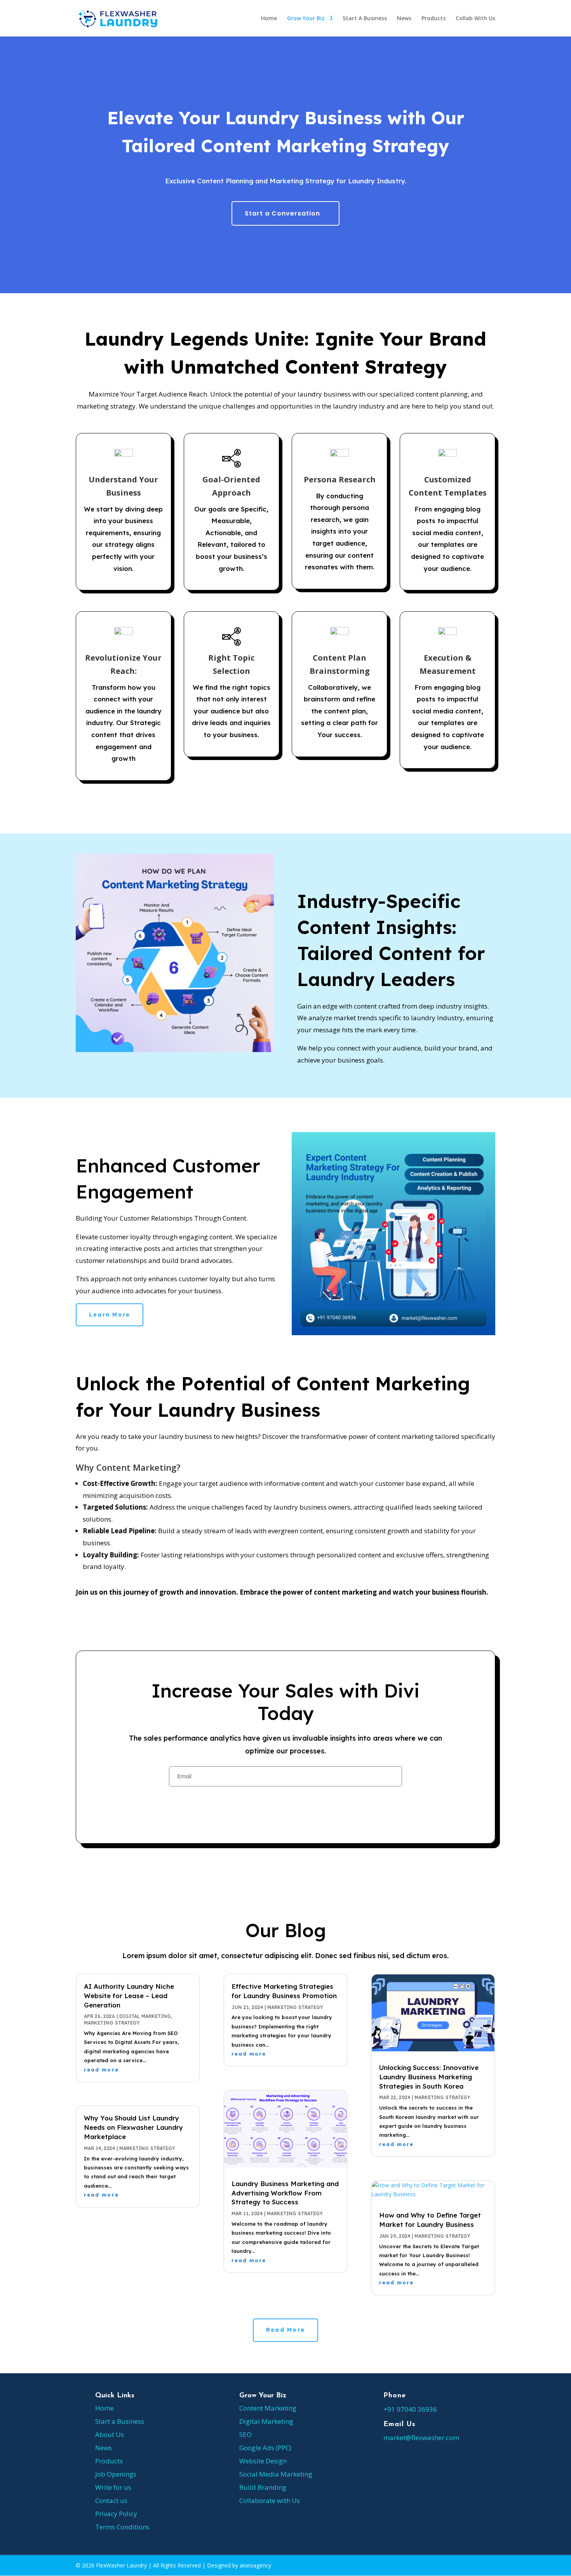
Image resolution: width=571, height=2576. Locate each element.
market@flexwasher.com (421, 2438)
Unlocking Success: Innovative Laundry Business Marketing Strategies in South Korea (429, 2077)
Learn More (110, 1315)
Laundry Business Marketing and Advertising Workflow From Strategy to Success (285, 2193)
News (404, 19)
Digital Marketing (145, 2016)
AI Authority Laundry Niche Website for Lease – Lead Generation (129, 1996)
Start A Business (365, 19)
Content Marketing (268, 2408)
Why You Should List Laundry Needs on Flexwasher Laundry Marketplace (133, 2127)
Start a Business (120, 2421)
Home (269, 19)
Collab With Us (475, 19)
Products (433, 19)
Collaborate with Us (270, 2500)
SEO (245, 2434)
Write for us (113, 2487)
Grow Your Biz (306, 19)
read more (101, 2070)
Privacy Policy (116, 2514)
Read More (285, 2330)
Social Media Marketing (276, 2474)
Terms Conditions (122, 2527)
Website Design (263, 2461)
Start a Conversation (282, 213)
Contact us (111, 2500)
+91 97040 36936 (410, 2409)
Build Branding (263, 2487)
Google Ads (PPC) (265, 2448)
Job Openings (116, 2474)
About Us (110, 2434)
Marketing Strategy (112, 2023)
